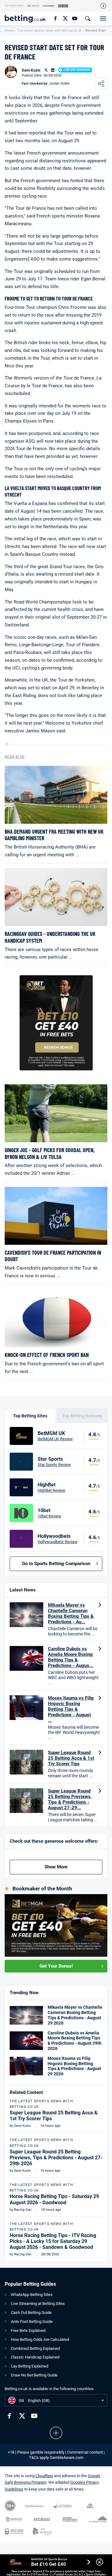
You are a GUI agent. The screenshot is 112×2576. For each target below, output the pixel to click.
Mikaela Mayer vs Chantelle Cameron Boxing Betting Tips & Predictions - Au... (71, 1613)
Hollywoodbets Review (58, 1542)
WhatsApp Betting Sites (32, 2295)
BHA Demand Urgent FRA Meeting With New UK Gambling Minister (54, 835)
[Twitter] (65, 18)
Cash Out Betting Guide (31, 2313)
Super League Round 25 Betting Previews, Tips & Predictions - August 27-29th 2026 (56, 2158)
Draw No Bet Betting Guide (34, 2375)
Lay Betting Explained (30, 2366)
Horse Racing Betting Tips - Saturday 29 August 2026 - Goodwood (54, 2199)
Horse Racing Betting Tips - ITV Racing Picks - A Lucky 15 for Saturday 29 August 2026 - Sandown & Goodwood (53, 2241)
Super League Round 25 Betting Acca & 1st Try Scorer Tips (71, 1758)
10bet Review (49, 1516)
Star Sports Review (54, 1465)
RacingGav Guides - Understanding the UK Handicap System (50, 937)
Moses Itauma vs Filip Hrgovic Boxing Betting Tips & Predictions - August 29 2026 (74, 2066)
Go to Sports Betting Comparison (56, 1564)
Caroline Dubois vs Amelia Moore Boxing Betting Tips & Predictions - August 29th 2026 (75, 2041)
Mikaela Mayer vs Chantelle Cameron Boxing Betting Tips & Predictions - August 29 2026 (75, 2015)
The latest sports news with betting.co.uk (50, 31)
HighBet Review (51, 1490)
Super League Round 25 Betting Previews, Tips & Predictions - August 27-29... (70, 1799)
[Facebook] (55, 18)
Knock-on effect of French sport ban (47, 1355)
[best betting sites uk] (25, 18)
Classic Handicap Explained (35, 2357)
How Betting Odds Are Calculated (40, 2339)
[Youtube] (75, 18)
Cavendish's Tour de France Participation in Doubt (53, 1256)
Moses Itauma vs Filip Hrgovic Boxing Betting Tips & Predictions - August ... (71, 1709)
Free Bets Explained (28, 2330)
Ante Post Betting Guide (32, 2321)
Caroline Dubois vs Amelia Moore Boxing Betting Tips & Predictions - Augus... (70, 1657)
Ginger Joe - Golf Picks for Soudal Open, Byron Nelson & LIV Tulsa (50, 1154)
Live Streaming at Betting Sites (38, 2304)
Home (9, 31)
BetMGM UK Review (55, 1439)
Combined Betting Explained (35, 2348)
